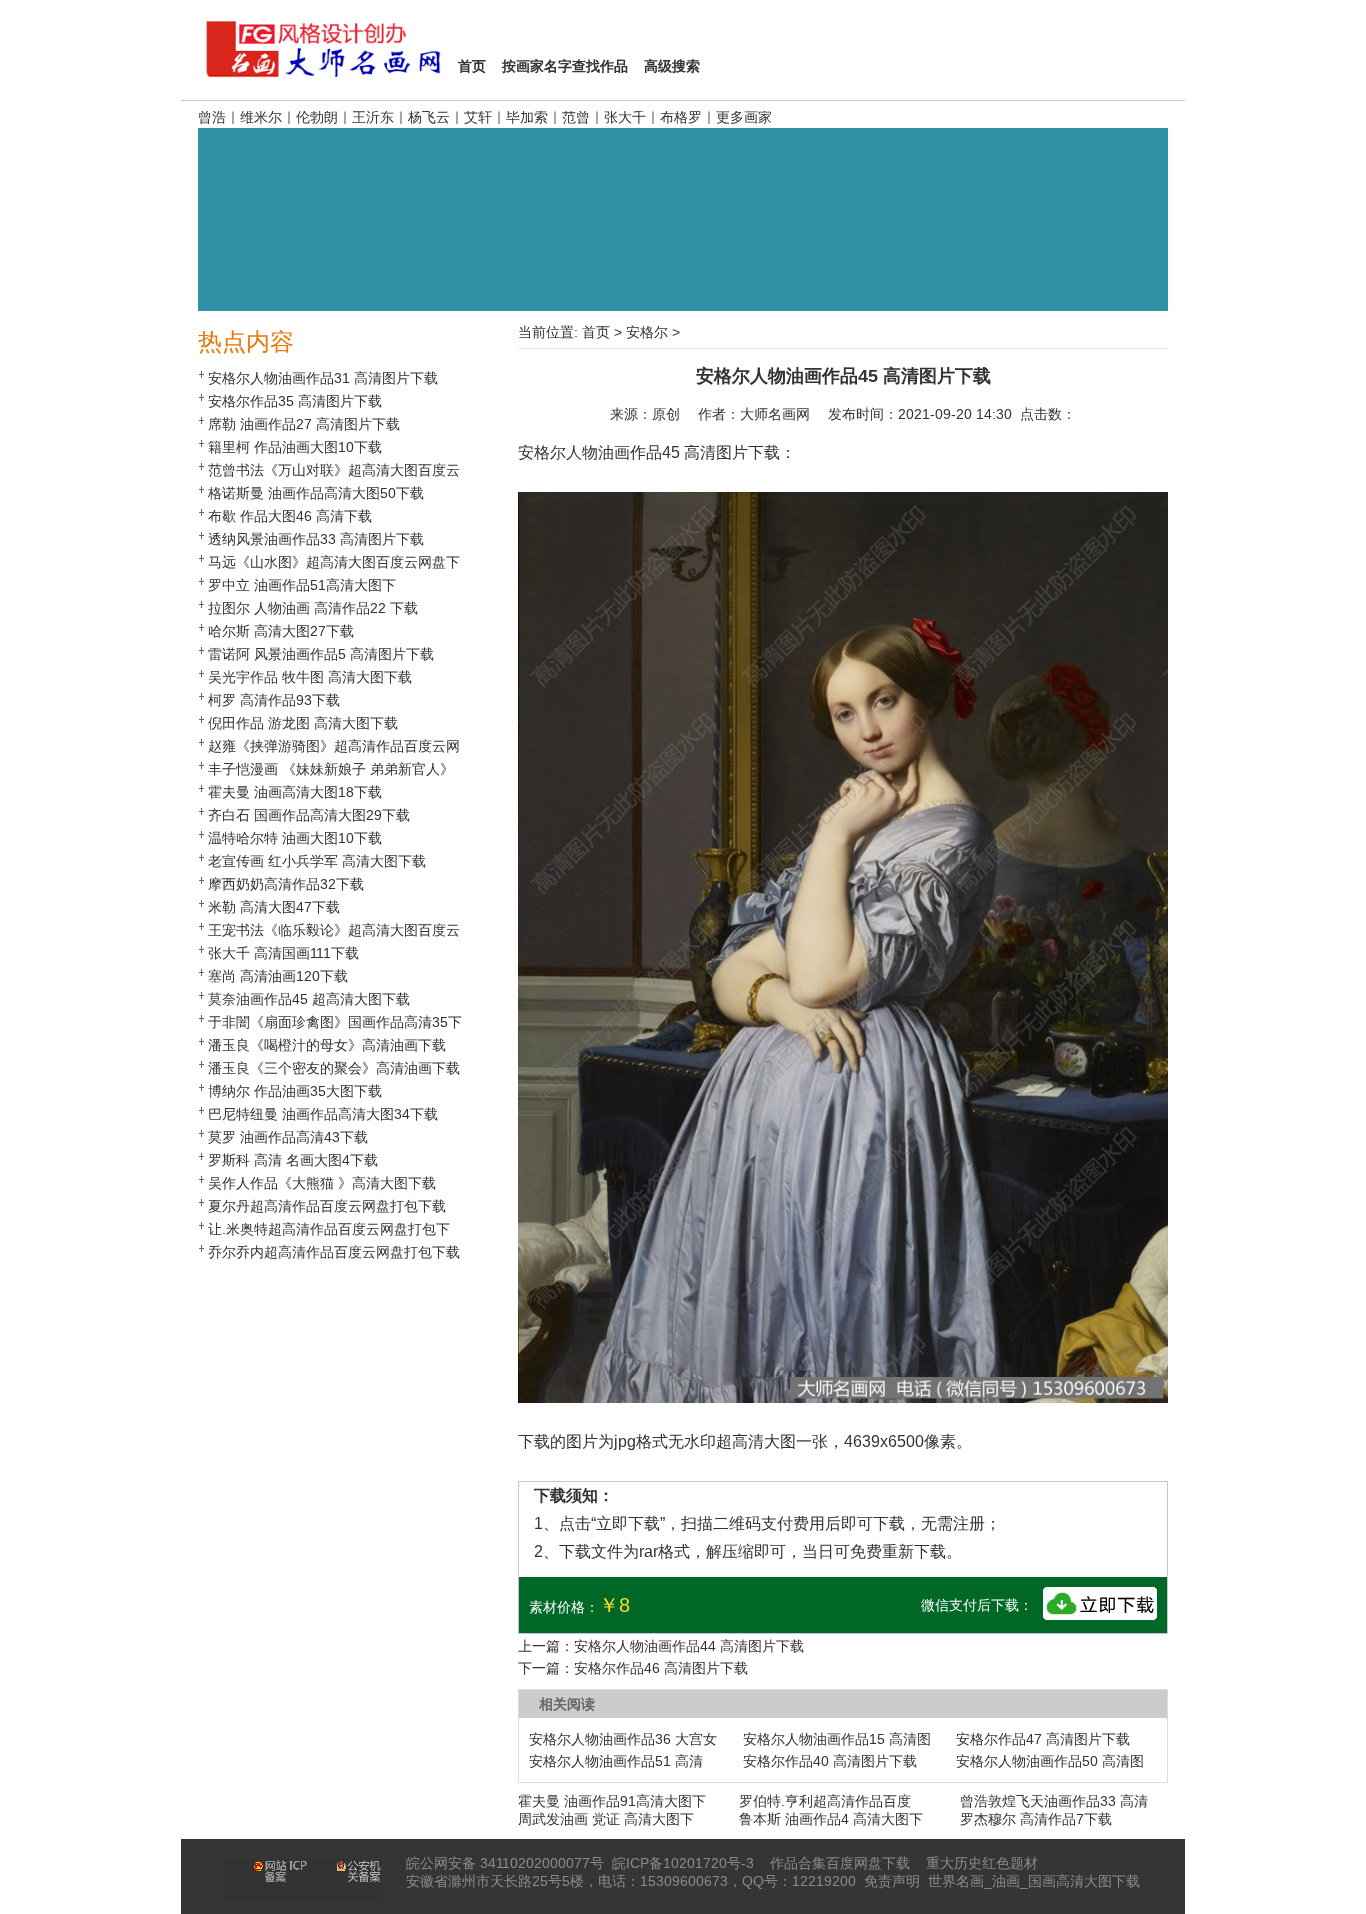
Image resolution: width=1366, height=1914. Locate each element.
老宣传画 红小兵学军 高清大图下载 (317, 861)
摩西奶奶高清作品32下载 (286, 884)
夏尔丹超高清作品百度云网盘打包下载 (327, 1206)
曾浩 (212, 117)
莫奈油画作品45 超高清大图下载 (309, 999)
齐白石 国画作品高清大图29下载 (309, 815)
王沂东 (373, 117)
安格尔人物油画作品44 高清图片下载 (689, 1646)
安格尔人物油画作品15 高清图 (837, 1739)
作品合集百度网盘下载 (840, 1863)
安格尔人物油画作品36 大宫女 (623, 1739)
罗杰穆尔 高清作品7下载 (1036, 1819)
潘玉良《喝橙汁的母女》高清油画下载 (327, 1045)
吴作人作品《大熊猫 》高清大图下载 (322, 1183)
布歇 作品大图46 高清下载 (290, 516)
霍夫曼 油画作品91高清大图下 (612, 1801)
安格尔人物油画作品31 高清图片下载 (323, 378)
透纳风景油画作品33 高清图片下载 (316, 539)
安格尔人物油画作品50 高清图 (1050, 1761)
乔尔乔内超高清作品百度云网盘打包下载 (334, 1252)
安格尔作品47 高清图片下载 (1043, 1739)
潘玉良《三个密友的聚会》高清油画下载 (334, 1068)
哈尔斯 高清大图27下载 (281, 631)
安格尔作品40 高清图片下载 (830, 1761)
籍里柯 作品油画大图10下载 (295, 447)
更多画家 (744, 117)
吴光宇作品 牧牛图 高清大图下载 (310, 677)
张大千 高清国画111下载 (283, 953)
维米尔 (261, 117)
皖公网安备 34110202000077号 (505, 1863)
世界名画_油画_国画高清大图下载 (1034, 1881)
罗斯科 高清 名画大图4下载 (293, 1160)
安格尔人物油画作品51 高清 (616, 1761)
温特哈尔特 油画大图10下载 (295, 838)
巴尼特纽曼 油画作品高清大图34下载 (323, 1114)
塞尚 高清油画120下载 (278, 976)
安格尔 (647, 332)
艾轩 (478, 117)
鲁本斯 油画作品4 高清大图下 (831, 1819)
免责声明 (892, 1881)
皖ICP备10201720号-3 (683, 1863)
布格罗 (681, 117)
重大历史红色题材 (982, 1863)
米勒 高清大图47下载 (274, 907)
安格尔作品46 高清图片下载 (661, 1668)
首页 (596, 332)
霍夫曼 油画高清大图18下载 (295, 792)
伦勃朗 (317, 117)
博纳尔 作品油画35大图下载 (295, 1091)
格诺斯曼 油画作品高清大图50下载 (316, 493)
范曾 (576, 117)
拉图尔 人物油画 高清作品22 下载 (313, 608)
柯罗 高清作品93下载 (274, 700)
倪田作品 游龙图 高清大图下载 (303, 723)
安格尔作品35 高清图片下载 (295, 401)
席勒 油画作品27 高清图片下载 (304, 424)
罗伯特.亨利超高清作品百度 (825, 1801)
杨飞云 (429, 117)
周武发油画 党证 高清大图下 (606, 1819)
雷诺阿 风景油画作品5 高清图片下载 (321, 654)
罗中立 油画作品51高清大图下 (302, 585)
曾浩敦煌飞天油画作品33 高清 (1054, 1801)
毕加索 (527, 117)
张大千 (625, 117)
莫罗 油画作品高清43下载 (288, 1137)
